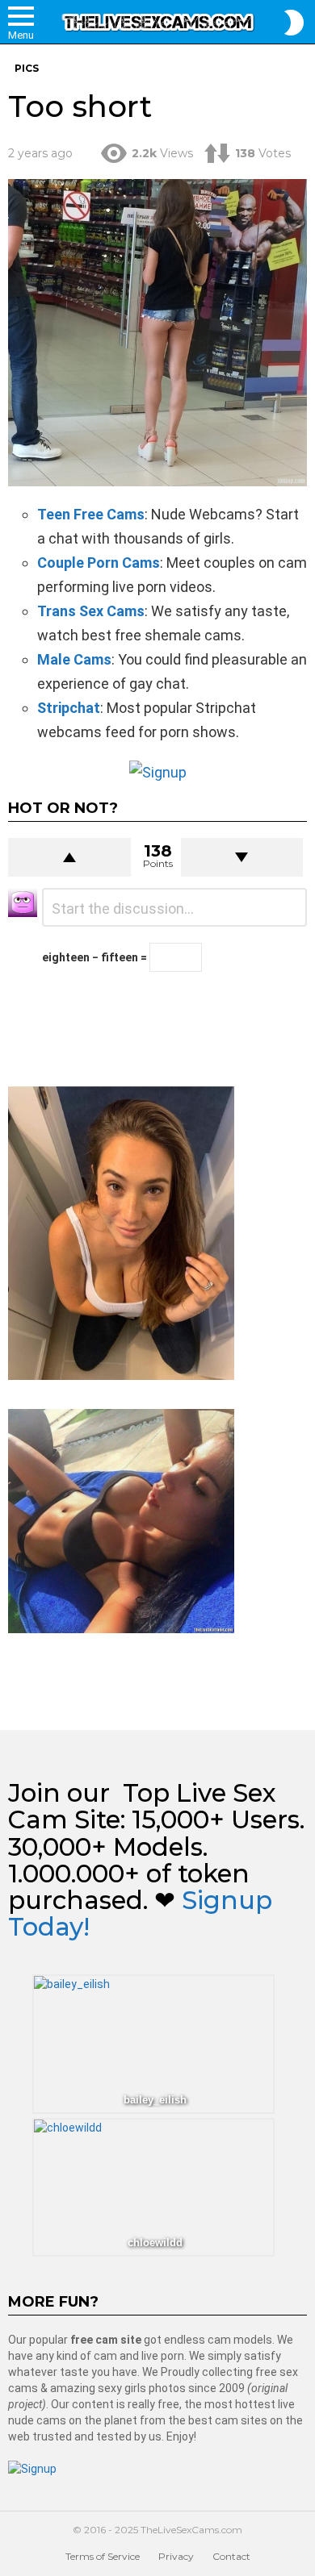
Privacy (176, 2556)
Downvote (242, 857)
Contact (231, 2556)
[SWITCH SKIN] (294, 23)
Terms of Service (103, 2556)
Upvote (69, 857)
